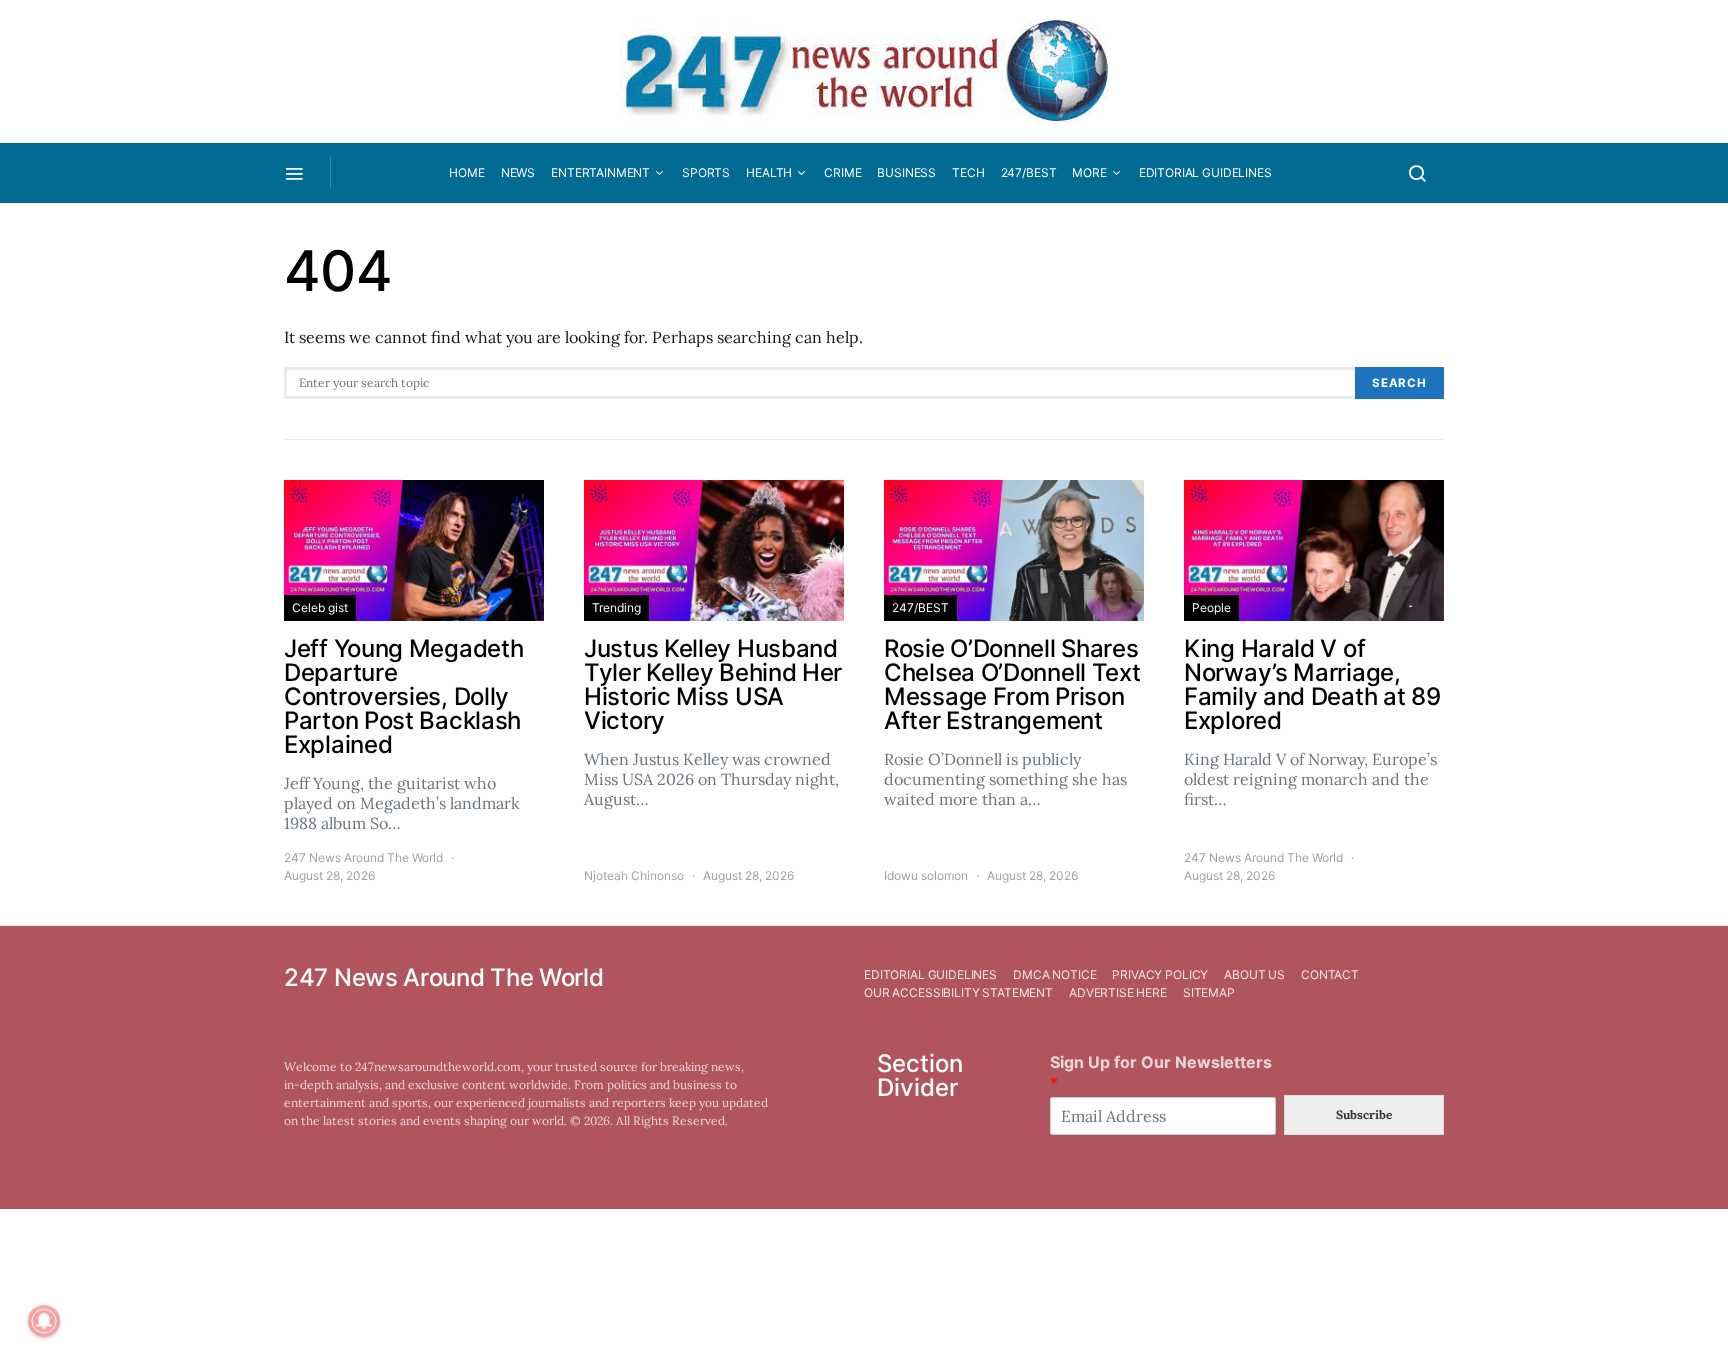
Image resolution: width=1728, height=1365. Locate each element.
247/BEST (1029, 172)
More (1089, 172)
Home (466, 172)
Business (906, 172)
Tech (968, 172)
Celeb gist (320, 607)
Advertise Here (1118, 992)
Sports (706, 172)
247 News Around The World (363, 857)
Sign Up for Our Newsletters (1161, 1072)
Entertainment (600, 172)
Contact (1330, 974)
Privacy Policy (1160, 974)
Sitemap (1209, 992)
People (1211, 607)
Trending (616, 607)
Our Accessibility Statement (958, 992)
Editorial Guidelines (1205, 172)
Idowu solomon (926, 875)
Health (769, 172)
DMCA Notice (1054, 974)
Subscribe (1364, 1114)
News (518, 172)
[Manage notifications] (44, 1321)
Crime (842, 172)
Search (1399, 383)
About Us (1254, 974)
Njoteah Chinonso (634, 875)
